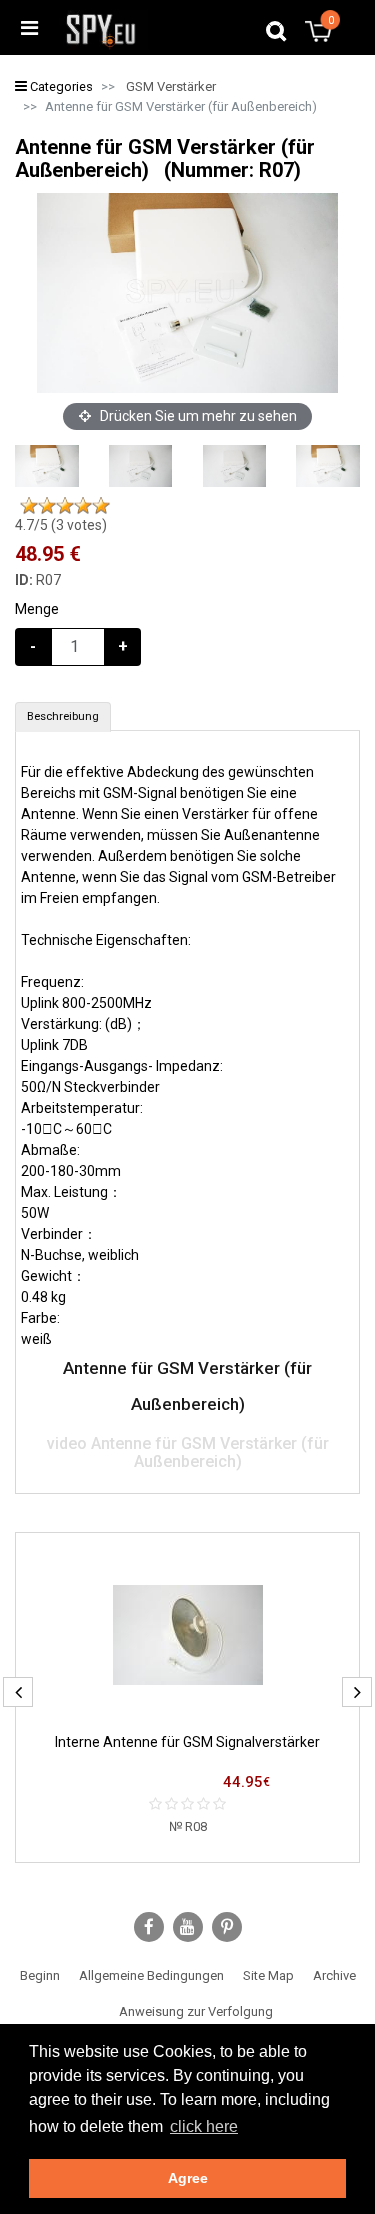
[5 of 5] (101, 506)
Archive (334, 1975)
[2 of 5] (47, 506)
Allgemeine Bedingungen (151, 1975)
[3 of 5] (65, 506)
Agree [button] (188, 2178)
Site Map (268, 1975)
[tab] (63, 717)
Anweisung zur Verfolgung (196, 2011)
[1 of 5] (29, 506)
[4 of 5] (83, 506)
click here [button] (204, 2126)
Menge (37, 609)
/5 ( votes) (61, 525)
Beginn (40, 1975)
